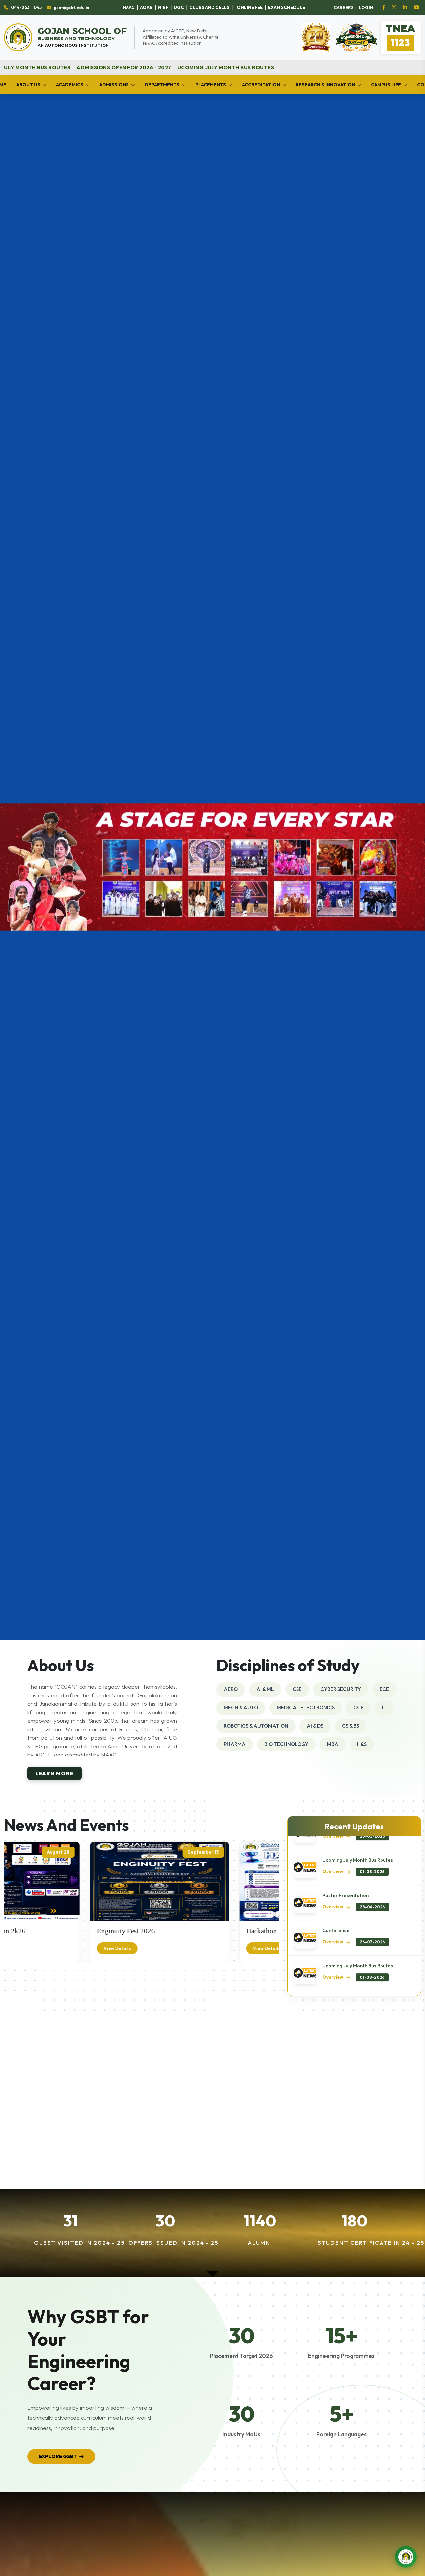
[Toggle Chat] (406, 2557)
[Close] (363, 1074)
